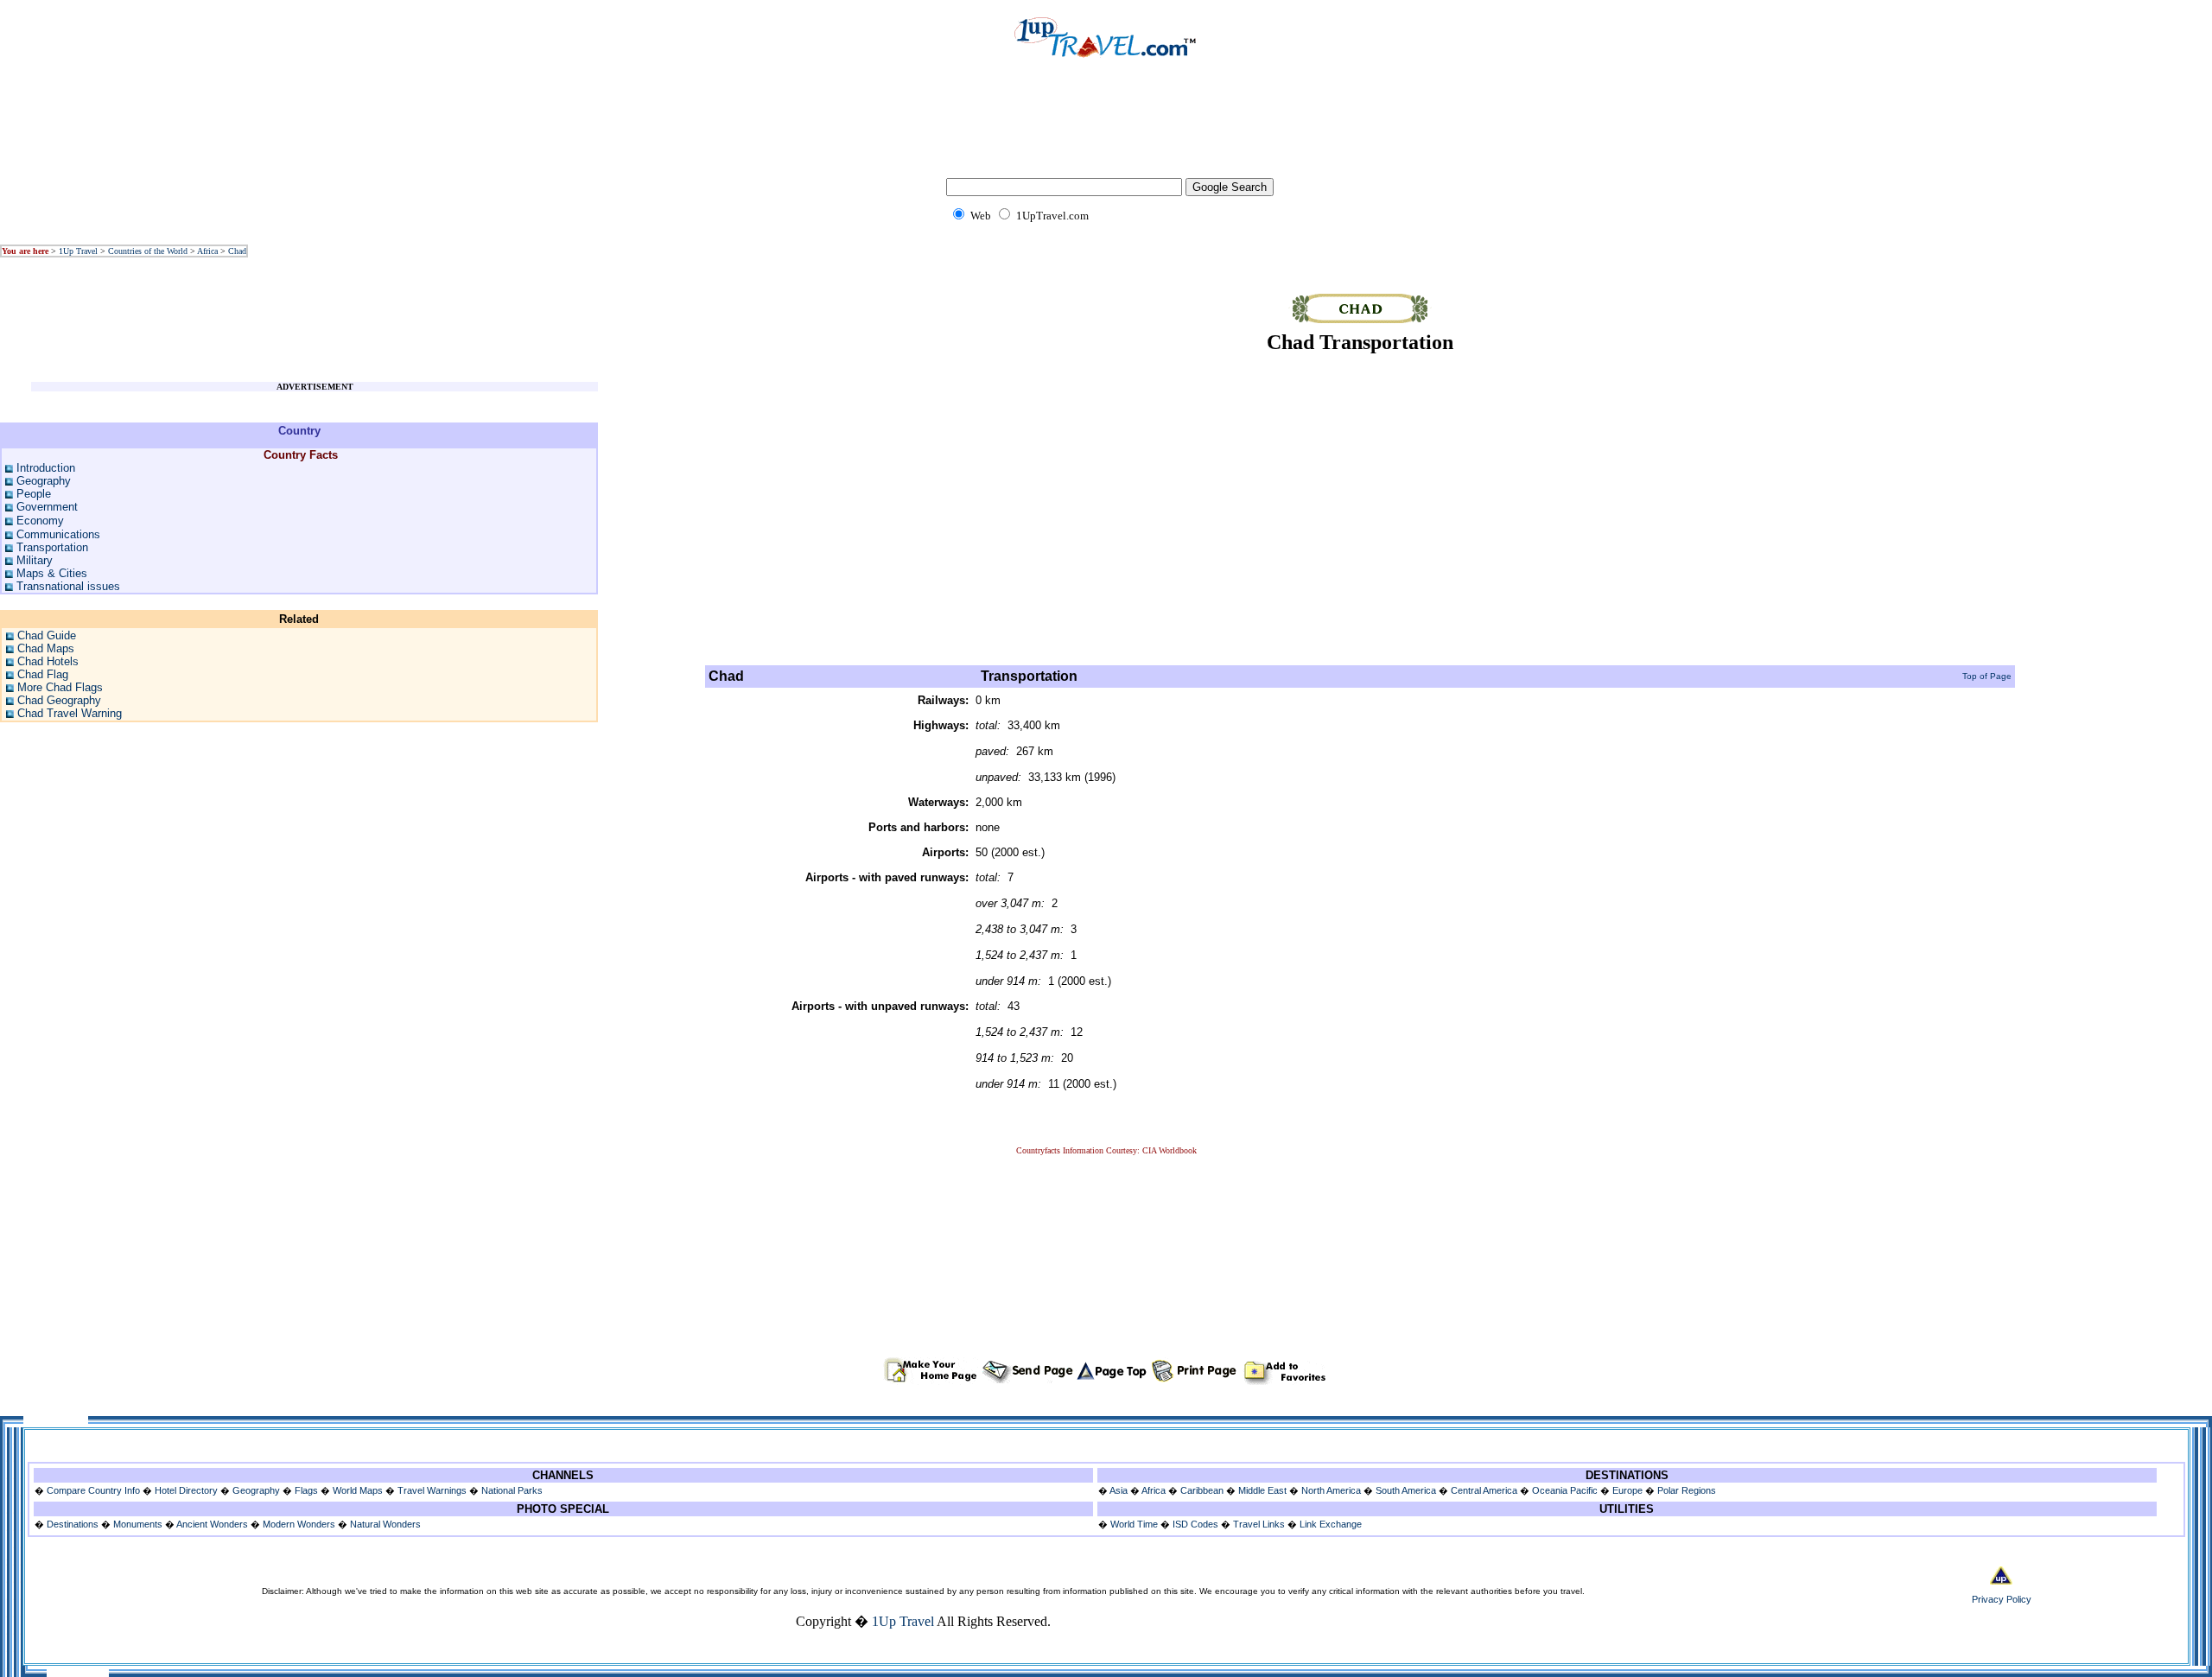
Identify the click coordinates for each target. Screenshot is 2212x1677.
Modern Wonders (300, 1524)
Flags (306, 1490)
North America (1331, 1490)
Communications (58, 534)
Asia (1119, 1490)
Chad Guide (47, 635)
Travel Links (1259, 1524)
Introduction (46, 468)
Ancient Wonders (212, 1524)
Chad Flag (43, 674)
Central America (1484, 1490)
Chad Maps (46, 648)
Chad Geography (59, 700)
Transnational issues (68, 586)
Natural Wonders (385, 1524)
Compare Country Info (93, 1490)
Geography (44, 481)
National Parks (512, 1490)
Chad (237, 251)
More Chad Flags (60, 687)
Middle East (1262, 1490)
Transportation (52, 547)
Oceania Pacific (1565, 1490)
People (34, 494)
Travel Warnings (432, 1490)
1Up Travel (78, 251)
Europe (1627, 1490)
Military (35, 560)
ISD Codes (1195, 1524)
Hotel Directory (186, 1490)
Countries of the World (148, 251)
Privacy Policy (2002, 1599)
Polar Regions (1687, 1490)
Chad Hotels (48, 661)
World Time (1134, 1524)
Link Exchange (1331, 1524)
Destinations (73, 1524)
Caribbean (1202, 1490)
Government (47, 507)
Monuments (138, 1524)
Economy (40, 521)
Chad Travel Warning (70, 713)
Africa (207, 251)
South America (1406, 1490)
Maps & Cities (52, 573)
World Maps (358, 1490)
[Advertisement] (1106, 130)
